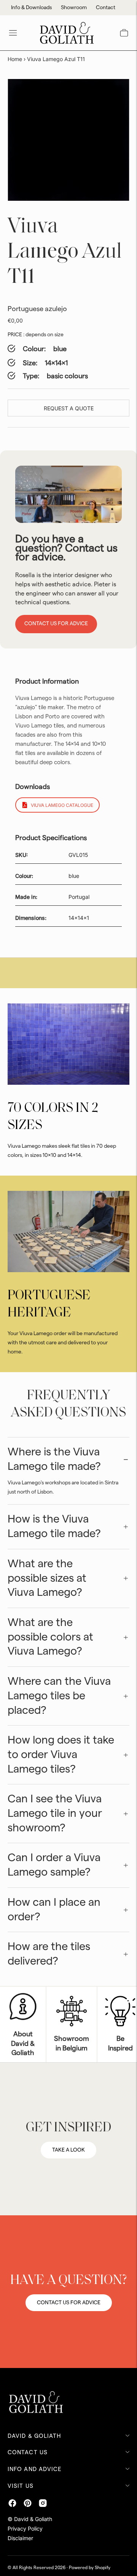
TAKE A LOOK (68, 2150)
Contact (106, 8)
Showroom (74, 8)
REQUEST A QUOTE (69, 408)
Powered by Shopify (90, 2568)
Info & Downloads (31, 8)
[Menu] (13, 33)
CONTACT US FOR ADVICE (69, 2303)
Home (15, 59)
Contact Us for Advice (56, 624)
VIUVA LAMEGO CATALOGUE (62, 805)
